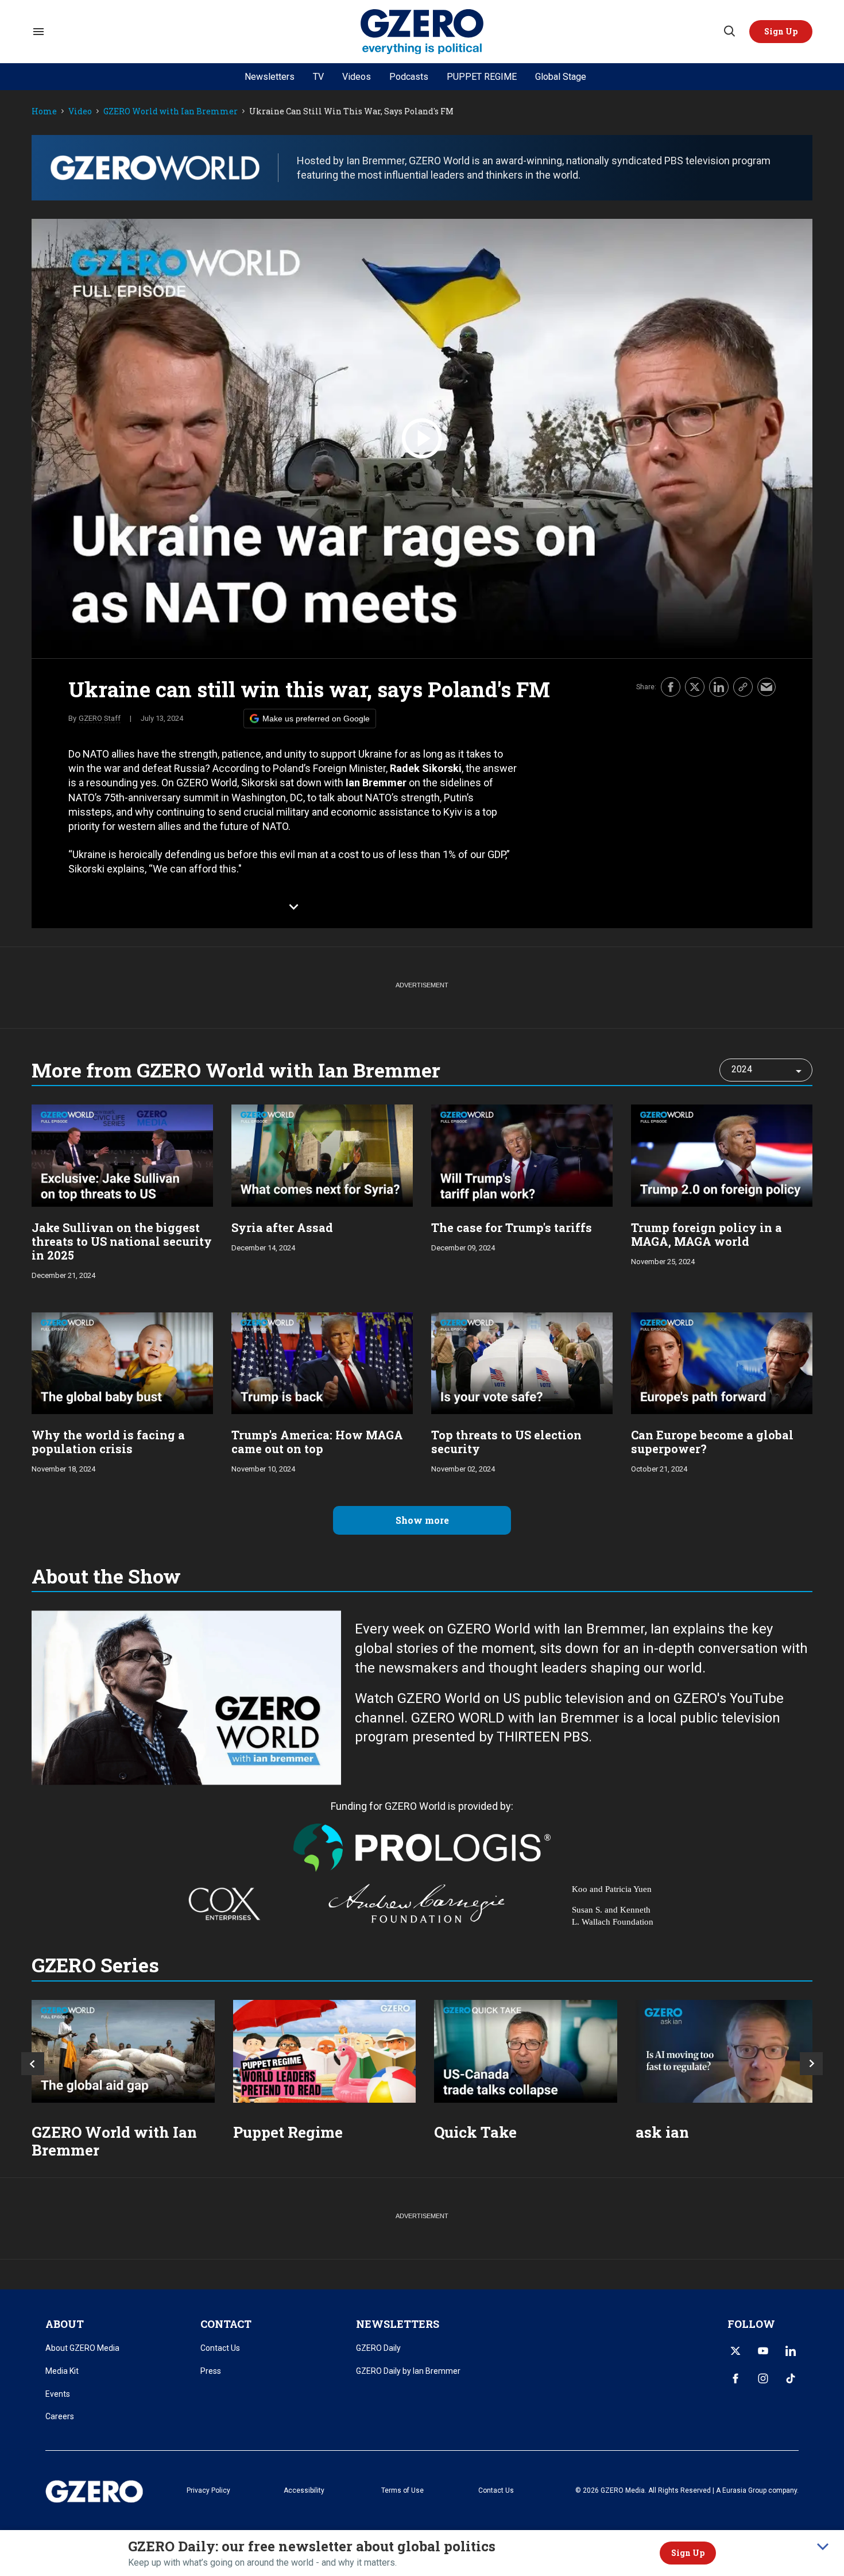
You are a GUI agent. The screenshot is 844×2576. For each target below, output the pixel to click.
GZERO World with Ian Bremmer (171, 112)
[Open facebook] (735, 2378)
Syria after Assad (282, 1227)
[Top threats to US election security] (522, 1362)
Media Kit (62, 2371)
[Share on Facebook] (671, 687)
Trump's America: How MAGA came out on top (317, 1442)
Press (211, 2371)
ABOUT (65, 2324)
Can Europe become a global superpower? (712, 1442)
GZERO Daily (378, 2348)
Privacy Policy (208, 2490)
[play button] (422, 439)
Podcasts (409, 77)
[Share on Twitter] (695, 687)
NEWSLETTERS (398, 2324)
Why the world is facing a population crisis (108, 1442)
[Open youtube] (763, 2351)
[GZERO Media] (422, 32)
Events (58, 2394)
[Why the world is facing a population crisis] (122, 1362)
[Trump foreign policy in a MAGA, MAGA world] (722, 1154)
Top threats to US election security (506, 1442)
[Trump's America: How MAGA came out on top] (322, 1362)
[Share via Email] (766, 687)
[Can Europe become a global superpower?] (722, 1362)
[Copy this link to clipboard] (743, 687)
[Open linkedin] (791, 2351)
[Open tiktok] (791, 2378)
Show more (422, 1520)
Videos (357, 77)
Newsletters (270, 77)
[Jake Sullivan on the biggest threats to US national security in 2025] (122, 1154)
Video (80, 112)
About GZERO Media (82, 2348)
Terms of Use (402, 2490)
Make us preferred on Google (316, 719)
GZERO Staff (100, 718)
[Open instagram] (763, 2378)
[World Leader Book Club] (325, 2051)
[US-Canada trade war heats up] (526, 2051)
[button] (781, 32)
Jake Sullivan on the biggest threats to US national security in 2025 (122, 1241)
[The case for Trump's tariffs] (522, 1154)
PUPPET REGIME (482, 77)
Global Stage (561, 77)
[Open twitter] (735, 2351)
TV (318, 77)
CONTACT (226, 2324)
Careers (60, 2416)
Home (44, 112)
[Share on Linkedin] (719, 687)
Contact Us (220, 2348)
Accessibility (304, 2490)
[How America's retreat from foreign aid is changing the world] (123, 2051)
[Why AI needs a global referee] (727, 2051)
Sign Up (688, 2553)
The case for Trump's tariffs (512, 1227)
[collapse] (823, 2547)
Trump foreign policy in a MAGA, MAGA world (706, 1234)
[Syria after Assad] (322, 1154)
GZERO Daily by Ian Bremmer (408, 2371)
